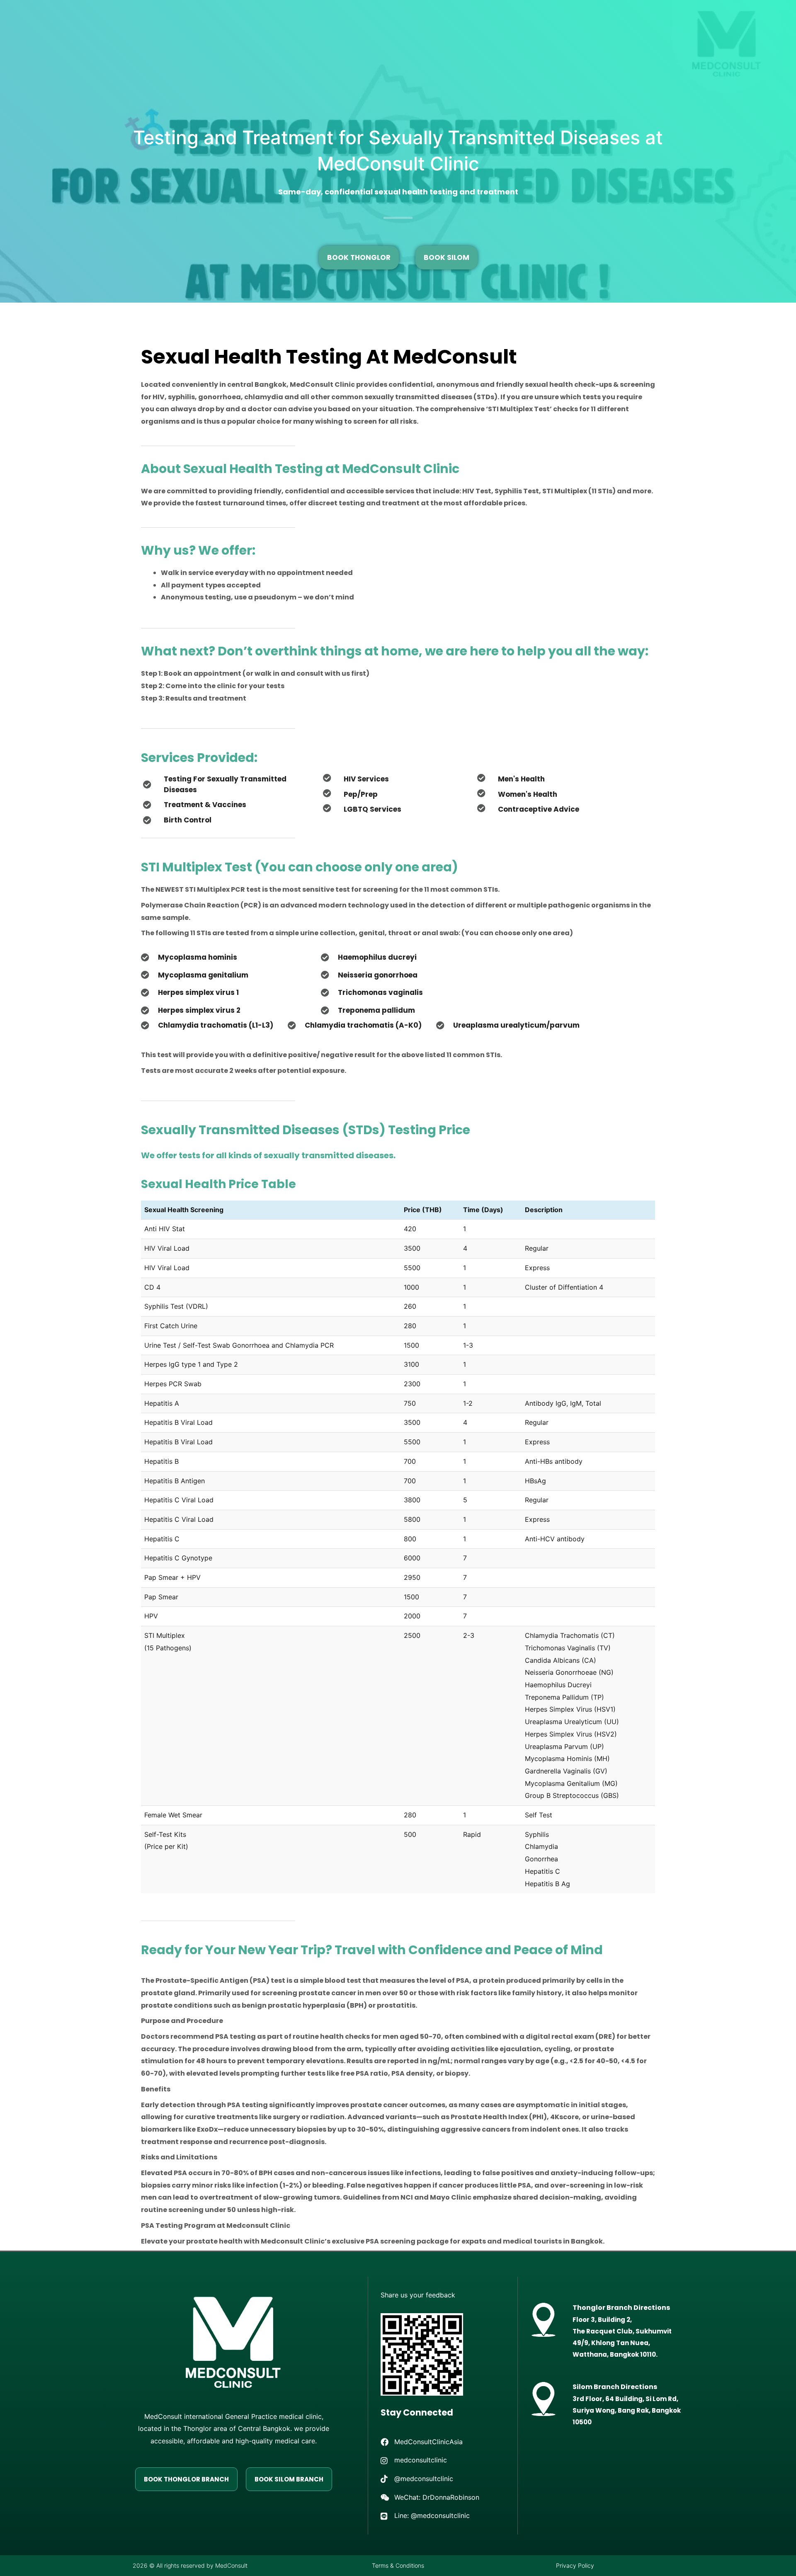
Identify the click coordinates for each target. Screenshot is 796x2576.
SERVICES (259, 22)
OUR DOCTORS (386, 22)
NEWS (489, 22)
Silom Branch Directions (615, 2387)
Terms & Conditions (398, 2565)
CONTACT (114, 41)
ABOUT (439, 22)
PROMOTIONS (113, 22)
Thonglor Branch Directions (621, 2308)
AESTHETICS (319, 22)
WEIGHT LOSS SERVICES (185, 22)
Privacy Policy (575, 2565)
